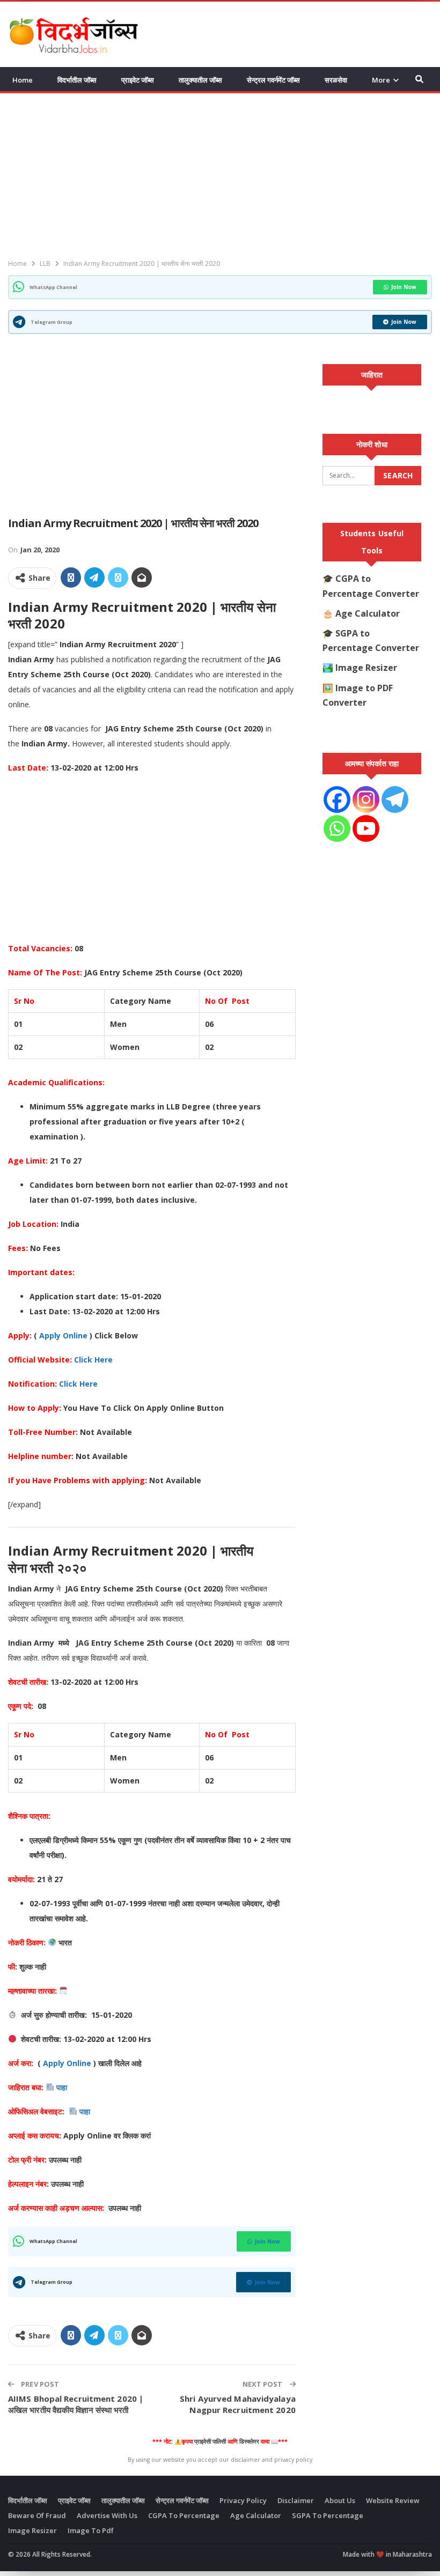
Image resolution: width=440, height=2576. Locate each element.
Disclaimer (296, 2500)
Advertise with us (107, 2515)
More (381, 80)
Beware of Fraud (37, 2515)
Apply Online (63, 1335)
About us (340, 2500)
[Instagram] (366, 800)
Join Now (404, 287)
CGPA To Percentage (184, 2515)
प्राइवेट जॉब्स (138, 80)
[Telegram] (395, 800)
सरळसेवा (336, 80)
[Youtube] (366, 828)
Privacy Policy (243, 2500)
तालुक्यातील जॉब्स (200, 80)
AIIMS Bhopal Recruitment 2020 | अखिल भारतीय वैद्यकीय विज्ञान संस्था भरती (76, 2404)
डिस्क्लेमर (249, 2441)
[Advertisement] (306, 33)
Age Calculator (368, 613)
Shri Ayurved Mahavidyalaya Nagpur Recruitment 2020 (238, 2404)
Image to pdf (91, 2530)
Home (23, 80)
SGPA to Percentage (328, 2515)
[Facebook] (337, 800)
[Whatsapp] (337, 828)
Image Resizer (366, 668)
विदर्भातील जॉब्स (77, 80)
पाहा (63, 2087)
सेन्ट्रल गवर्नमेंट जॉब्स (273, 80)
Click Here (93, 1360)
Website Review (393, 2500)
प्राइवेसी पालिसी (210, 2441)
